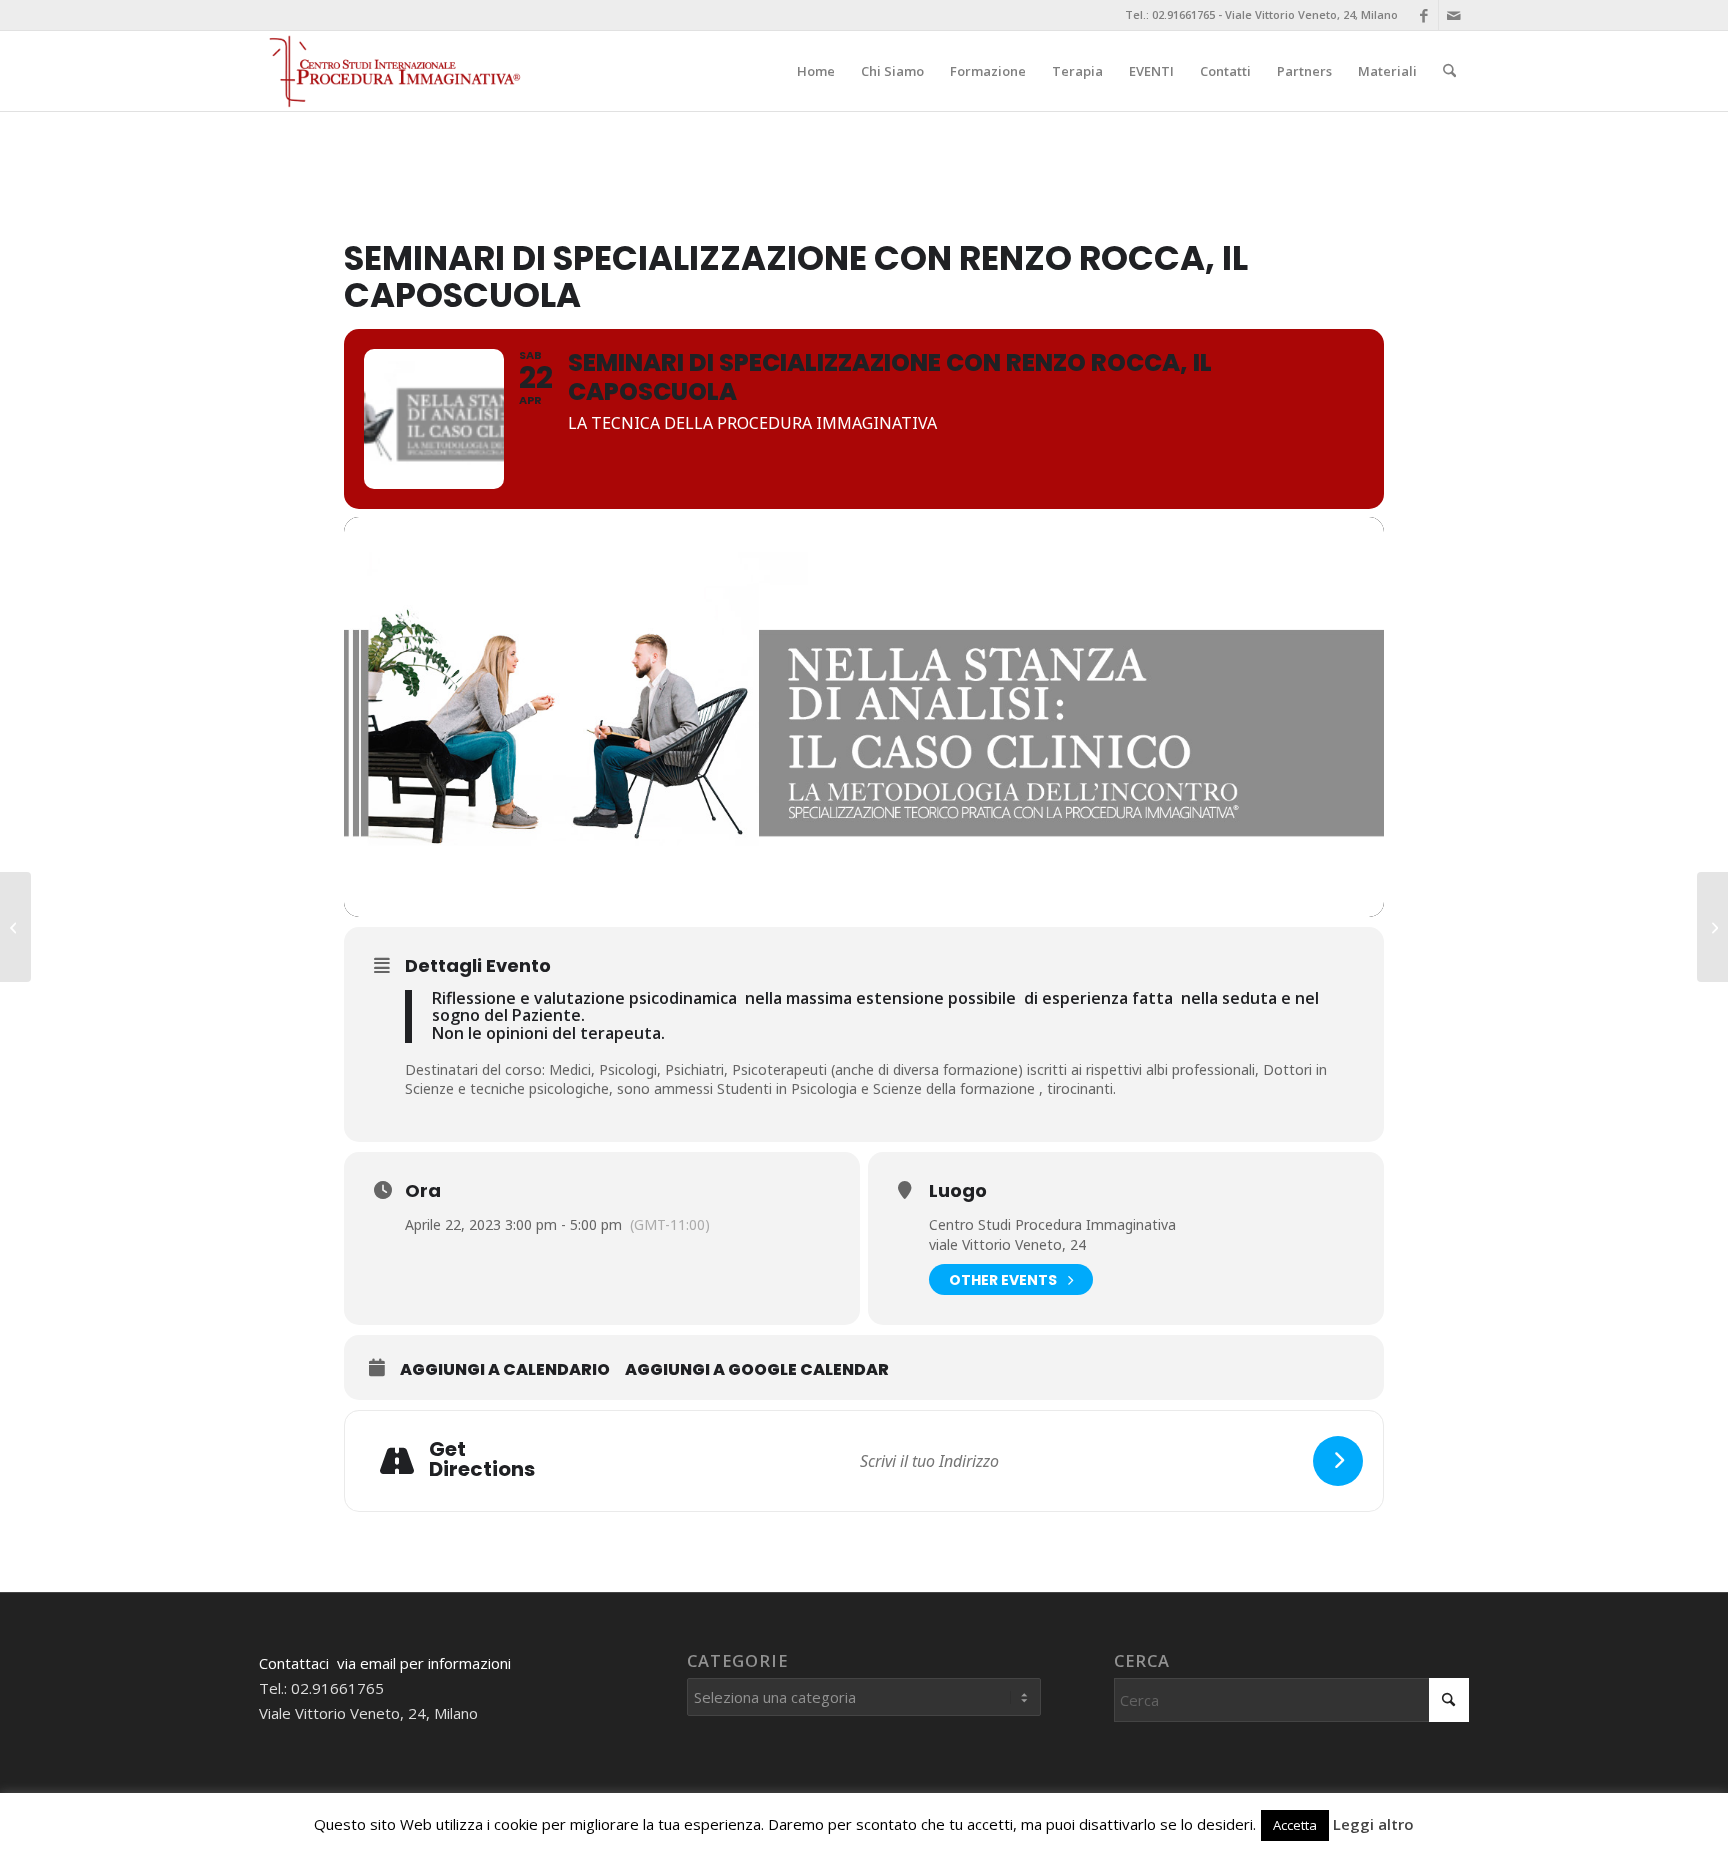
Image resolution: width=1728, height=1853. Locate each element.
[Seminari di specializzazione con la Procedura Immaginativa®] (15, 927)
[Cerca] (1449, 71)
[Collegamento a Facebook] (1423, 15)
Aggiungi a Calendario (505, 1370)
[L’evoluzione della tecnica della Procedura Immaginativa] (1712, 927)
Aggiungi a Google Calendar (757, 1370)
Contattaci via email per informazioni (385, 1663)
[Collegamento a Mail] (1454, 15)
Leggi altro (1373, 1824)
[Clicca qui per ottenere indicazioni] (1338, 1461)
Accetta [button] (1295, 1825)
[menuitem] (816, 71)
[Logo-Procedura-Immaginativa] (392, 71)
